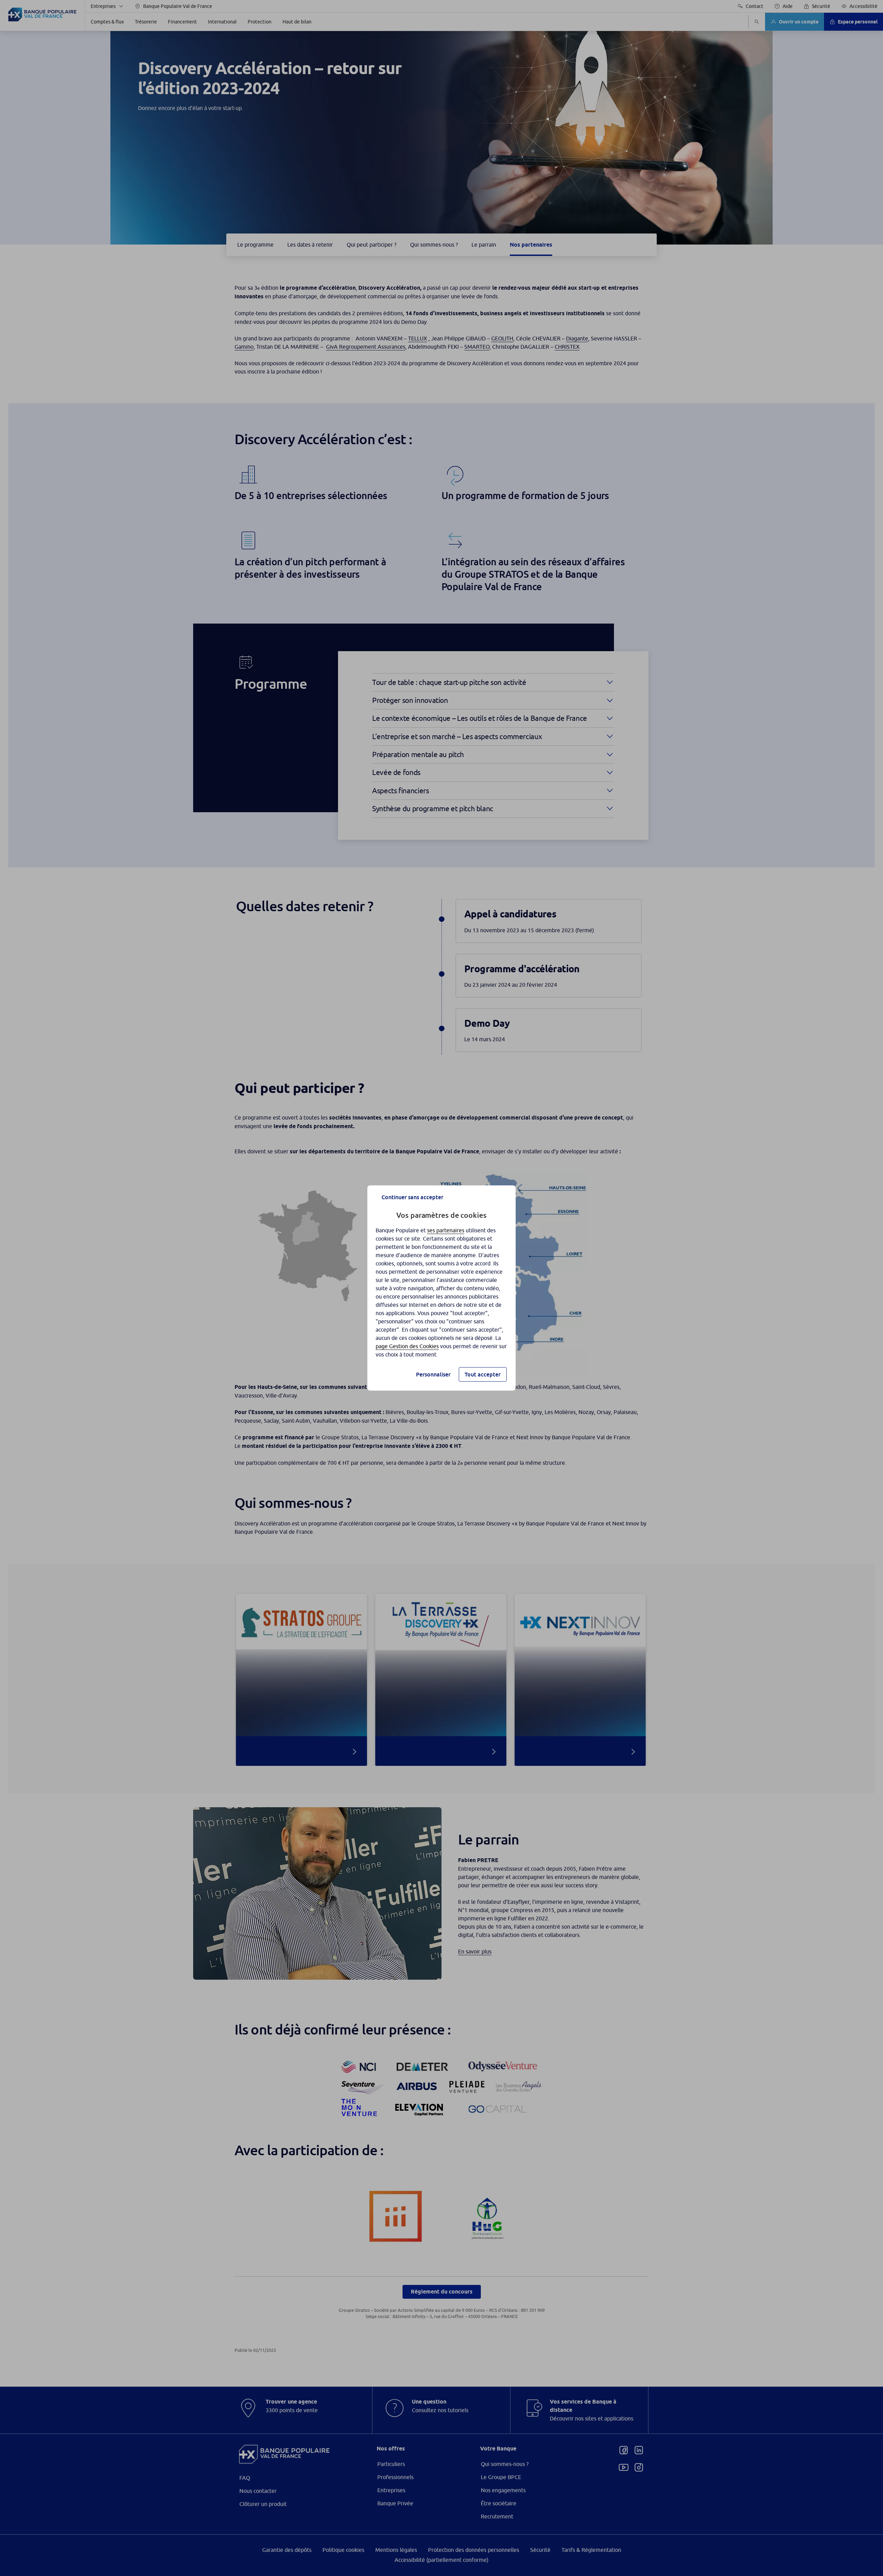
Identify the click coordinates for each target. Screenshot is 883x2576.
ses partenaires (446, 1230)
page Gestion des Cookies (407, 1346)
